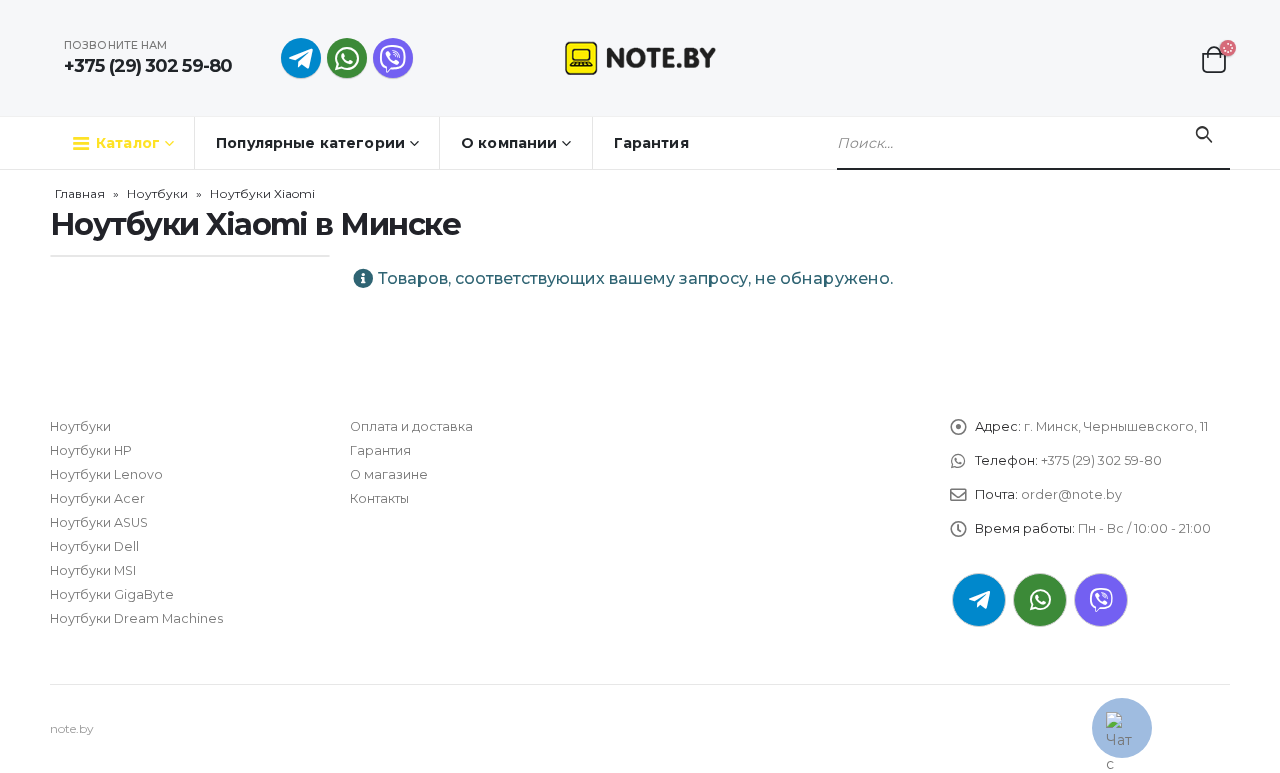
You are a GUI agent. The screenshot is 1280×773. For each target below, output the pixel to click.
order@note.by (1071, 494)
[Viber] (393, 58)
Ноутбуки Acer (97, 498)
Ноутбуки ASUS (99, 522)
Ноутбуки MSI (93, 570)
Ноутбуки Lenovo (106, 474)
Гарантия (651, 143)
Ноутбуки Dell (94, 546)
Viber (1101, 600)
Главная (80, 193)
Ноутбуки (157, 193)
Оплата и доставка (411, 426)
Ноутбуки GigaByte (112, 594)
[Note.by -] (640, 57)
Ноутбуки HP (91, 450)
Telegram (979, 600)
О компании (509, 143)
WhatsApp (347, 58)
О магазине (389, 474)
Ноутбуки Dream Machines (136, 618)
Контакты (379, 498)
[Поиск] (1203, 135)
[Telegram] (301, 58)
